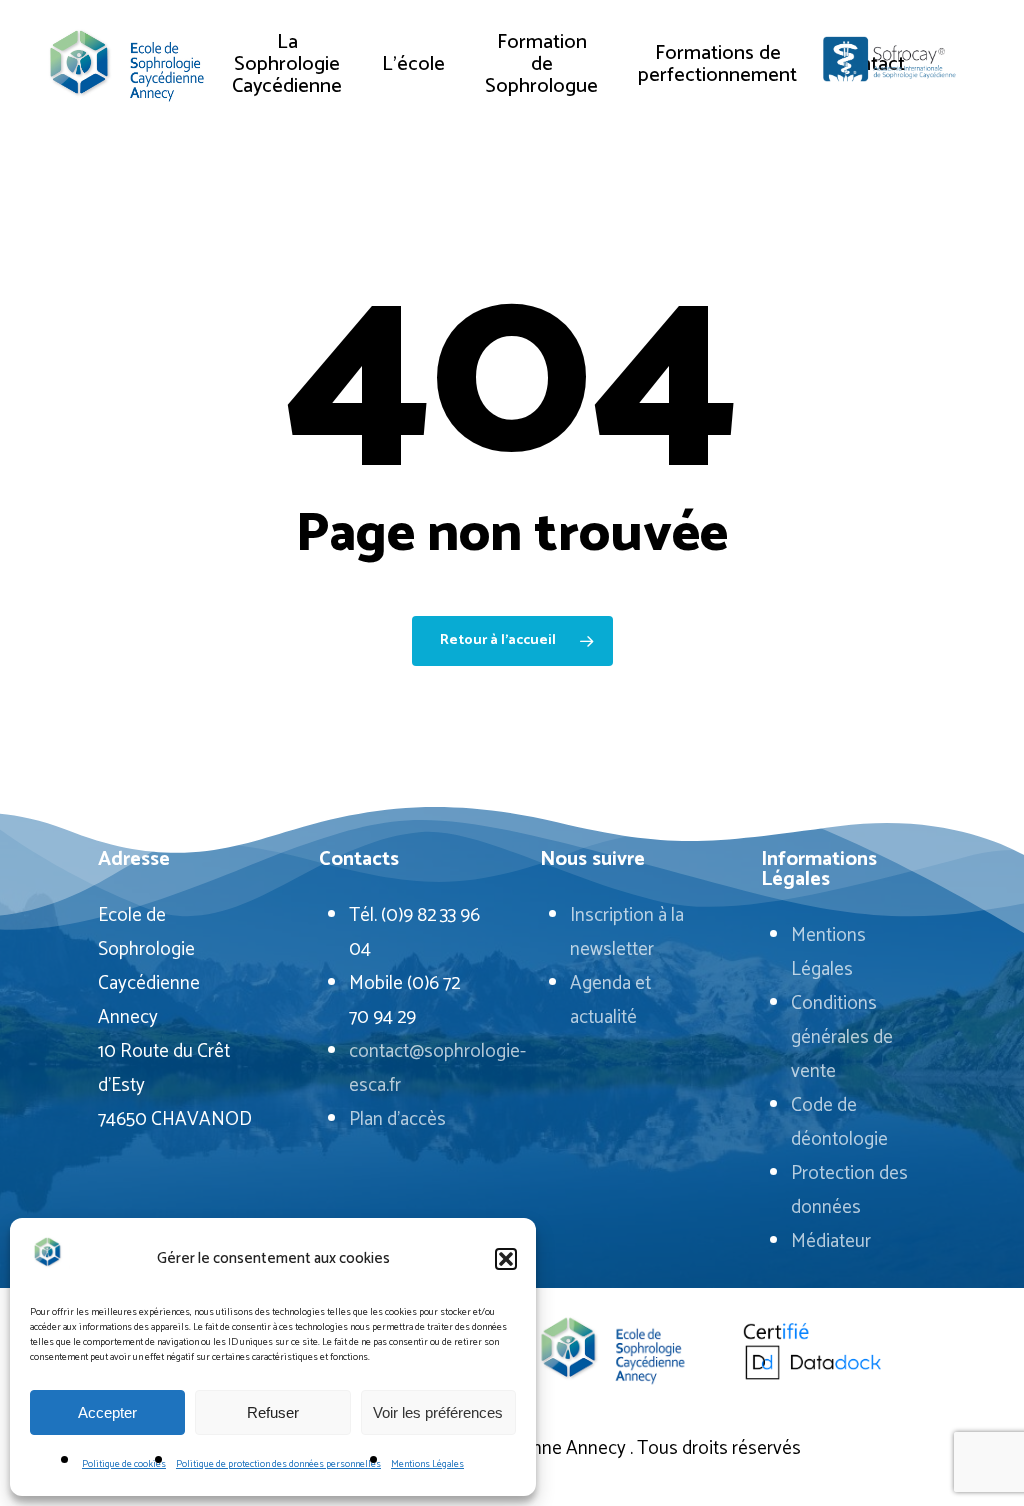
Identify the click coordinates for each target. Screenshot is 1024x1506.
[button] (506, 1259)
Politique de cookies (124, 1464)
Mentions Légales (427, 1464)
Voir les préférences (438, 1412)
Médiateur (831, 1241)
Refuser (273, 1412)
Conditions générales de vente (842, 1037)
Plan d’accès (397, 1119)
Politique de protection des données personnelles (278, 1464)
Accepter (107, 1412)
